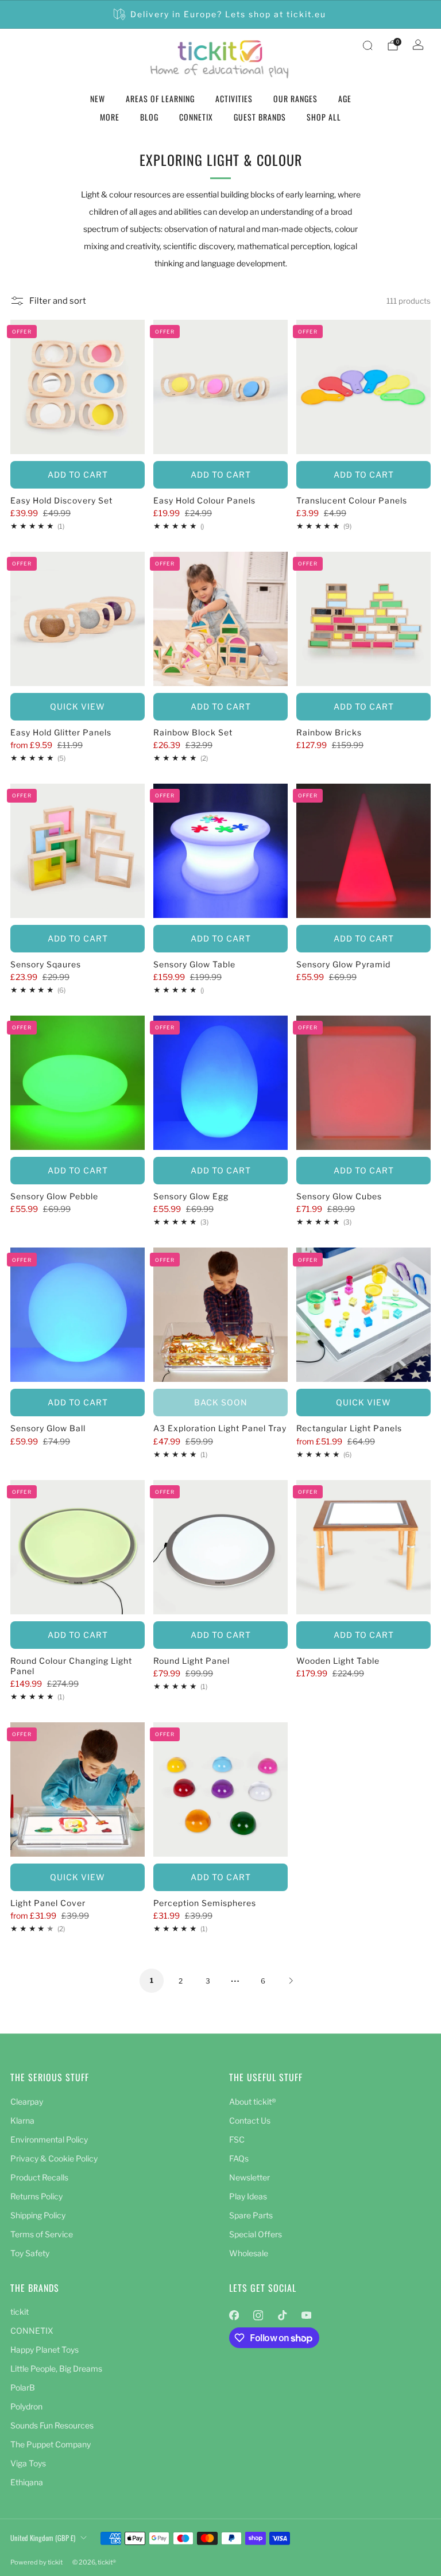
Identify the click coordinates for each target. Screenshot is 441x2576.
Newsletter (249, 2177)
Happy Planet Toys (45, 2350)
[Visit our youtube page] (306, 2315)
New (98, 98)
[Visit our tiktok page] (282, 2315)
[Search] (367, 45)
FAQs (239, 2158)
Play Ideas (248, 2196)
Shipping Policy (38, 2215)
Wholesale (249, 2253)
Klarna (22, 2120)
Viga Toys (28, 2463)
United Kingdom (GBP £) (43, 2538)
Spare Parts (251, 2215)
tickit (20, 2312)
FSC (237, 2139)
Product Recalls (39, 2177)
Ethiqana (27, 2482)
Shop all (324, 117)
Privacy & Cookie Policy (54, 2158)
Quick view (78, 706)
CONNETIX (196, 117)
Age (345, 98)
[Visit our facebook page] (234, 2315)
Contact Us (250, 2120)
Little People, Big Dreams (56, 2368)
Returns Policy (36, 2196)
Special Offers (256, 2234)
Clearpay (27, 2102)
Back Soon (221, 1402)
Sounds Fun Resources (52, 2425)
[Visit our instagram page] (258, 2315)
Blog (149, 117)
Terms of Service (42, 2234)
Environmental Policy (49, 2139)
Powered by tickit (36, 2562)
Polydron (26, 2406)
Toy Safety (30, 2253)
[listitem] (221, 14)
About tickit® (253, 2102)
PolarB (23, 2387)
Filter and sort (58, 301)
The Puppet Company (51, 2444)
